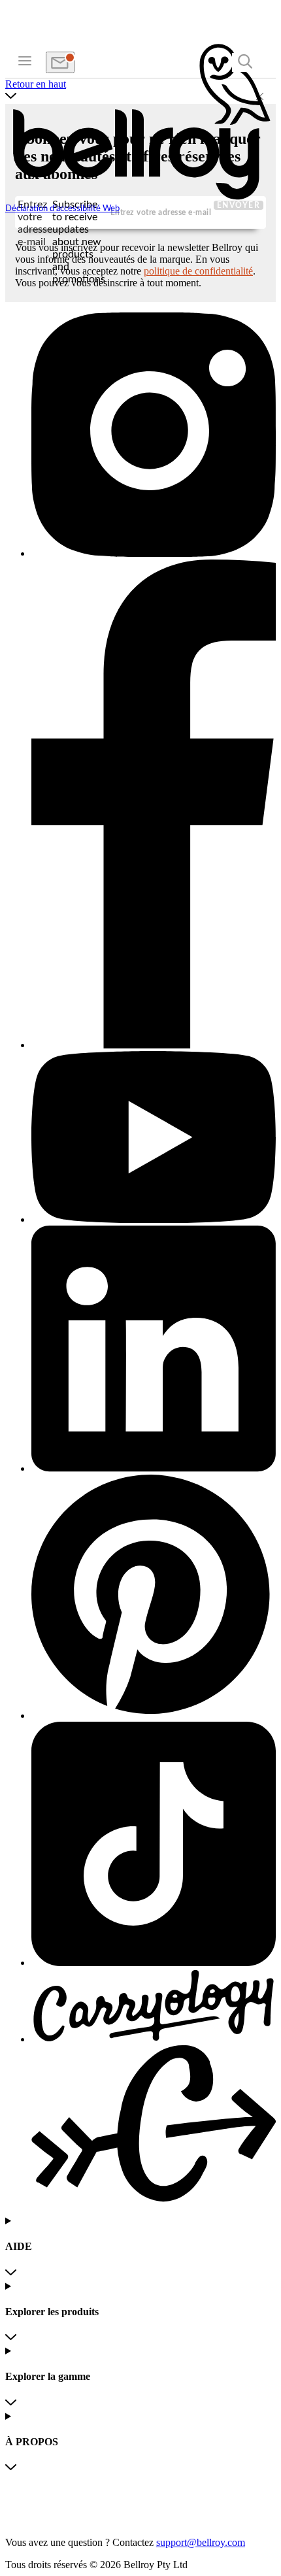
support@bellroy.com (201, 2542)
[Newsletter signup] (60, 62)
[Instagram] (154, 436)
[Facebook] (154, 805)
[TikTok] (154, 1845)
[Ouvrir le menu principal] (25, 60)
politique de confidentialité (198, 271)
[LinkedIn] (154, 1350)
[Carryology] (154, 2087)
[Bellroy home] (140, 198)
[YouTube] (154, 1139)
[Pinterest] (154, 1598)
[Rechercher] (245, 62)
